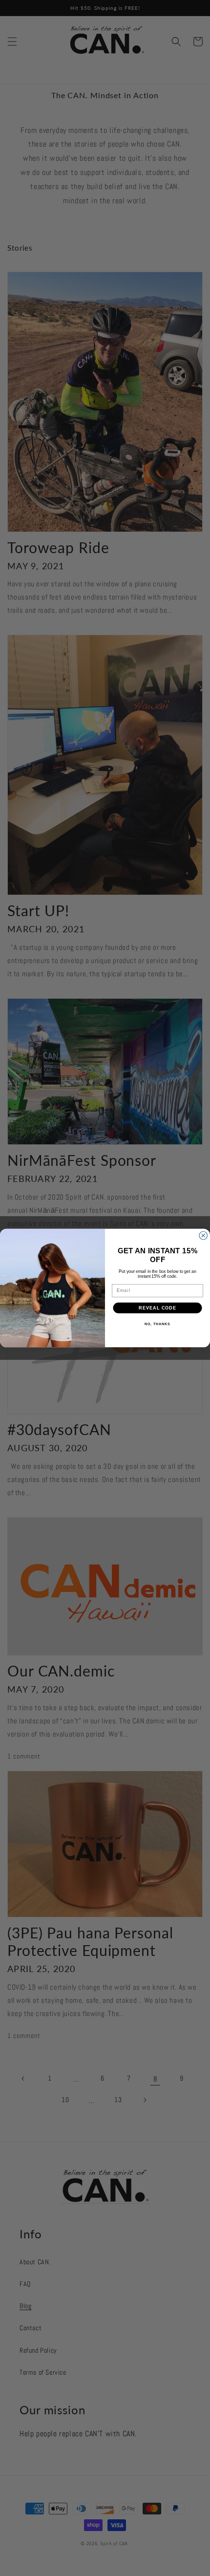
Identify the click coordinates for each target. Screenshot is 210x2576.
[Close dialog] (203, 1235)
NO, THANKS (157, 1324)
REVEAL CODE (157, 1308)
